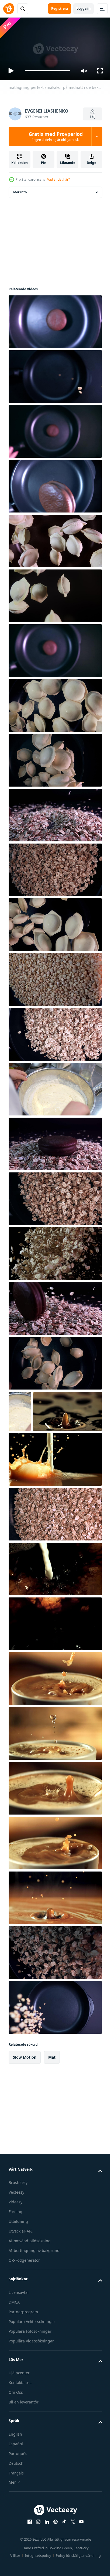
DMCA (14, 2341)
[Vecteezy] (9, 9)
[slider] (48, 71)
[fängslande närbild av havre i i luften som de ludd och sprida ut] (55, 1251)
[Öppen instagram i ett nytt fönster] (36, 2561)
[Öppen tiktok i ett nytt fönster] (62, 2561)
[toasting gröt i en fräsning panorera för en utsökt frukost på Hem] (55, 1032)
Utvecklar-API (21, 2270)
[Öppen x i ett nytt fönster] (71, 2561)
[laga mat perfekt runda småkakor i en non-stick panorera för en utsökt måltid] (55, 484)
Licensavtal (19, 2331)
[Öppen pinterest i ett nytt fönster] (54, 2561)
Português (18, 2492)
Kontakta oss (20, 2422)
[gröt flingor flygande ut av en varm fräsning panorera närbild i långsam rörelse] (55, 1196)
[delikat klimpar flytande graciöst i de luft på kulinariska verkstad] (55, 539)
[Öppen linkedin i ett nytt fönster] (45, 2561)
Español (16, 2483)
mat (52, 2096)
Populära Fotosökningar (30, 2370)
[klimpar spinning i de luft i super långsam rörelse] (55, 758)
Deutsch (16, 2502)
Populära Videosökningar (31, 2380)
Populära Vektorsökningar (32, 2360)
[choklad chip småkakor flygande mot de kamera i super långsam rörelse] (55, 429)
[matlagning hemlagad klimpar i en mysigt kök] (55, 703)
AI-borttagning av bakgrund (34, 2290)
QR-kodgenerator (24, 2299)
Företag (15, 2251)
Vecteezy (16, 2231)
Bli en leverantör (24, 2441)
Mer (12, 2521)
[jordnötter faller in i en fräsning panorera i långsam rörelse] (55, 374)
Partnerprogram (23, 2351)
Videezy (15, 2241)
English (15, 2473)
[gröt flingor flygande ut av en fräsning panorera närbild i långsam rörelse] (55, 867)
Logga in (84, 9)
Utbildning (18, 2260)
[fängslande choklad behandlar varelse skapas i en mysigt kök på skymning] (55, 648)
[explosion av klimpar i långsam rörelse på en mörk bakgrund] (55, 593)
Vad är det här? (58, 179)
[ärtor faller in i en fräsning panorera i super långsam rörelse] (55, 2046)
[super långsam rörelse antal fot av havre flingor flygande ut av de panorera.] (55, 1553)
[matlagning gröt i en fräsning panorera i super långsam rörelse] (55, 1992)
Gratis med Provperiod (56, 136)
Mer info (20, 190)
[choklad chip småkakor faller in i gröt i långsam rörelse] (55, 813)
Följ (93, 117)
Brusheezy (18, 2222)
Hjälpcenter (19, 2412)
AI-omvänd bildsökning (30, 2280)
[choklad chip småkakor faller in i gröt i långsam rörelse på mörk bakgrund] (55, 1306)
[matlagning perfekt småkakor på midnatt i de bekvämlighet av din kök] (55, 319)
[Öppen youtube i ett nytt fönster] (79, 2561)
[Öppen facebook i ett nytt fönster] (28, 2561)
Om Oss (16, 2431)
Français (16, 2512)
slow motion (25, 2096)
